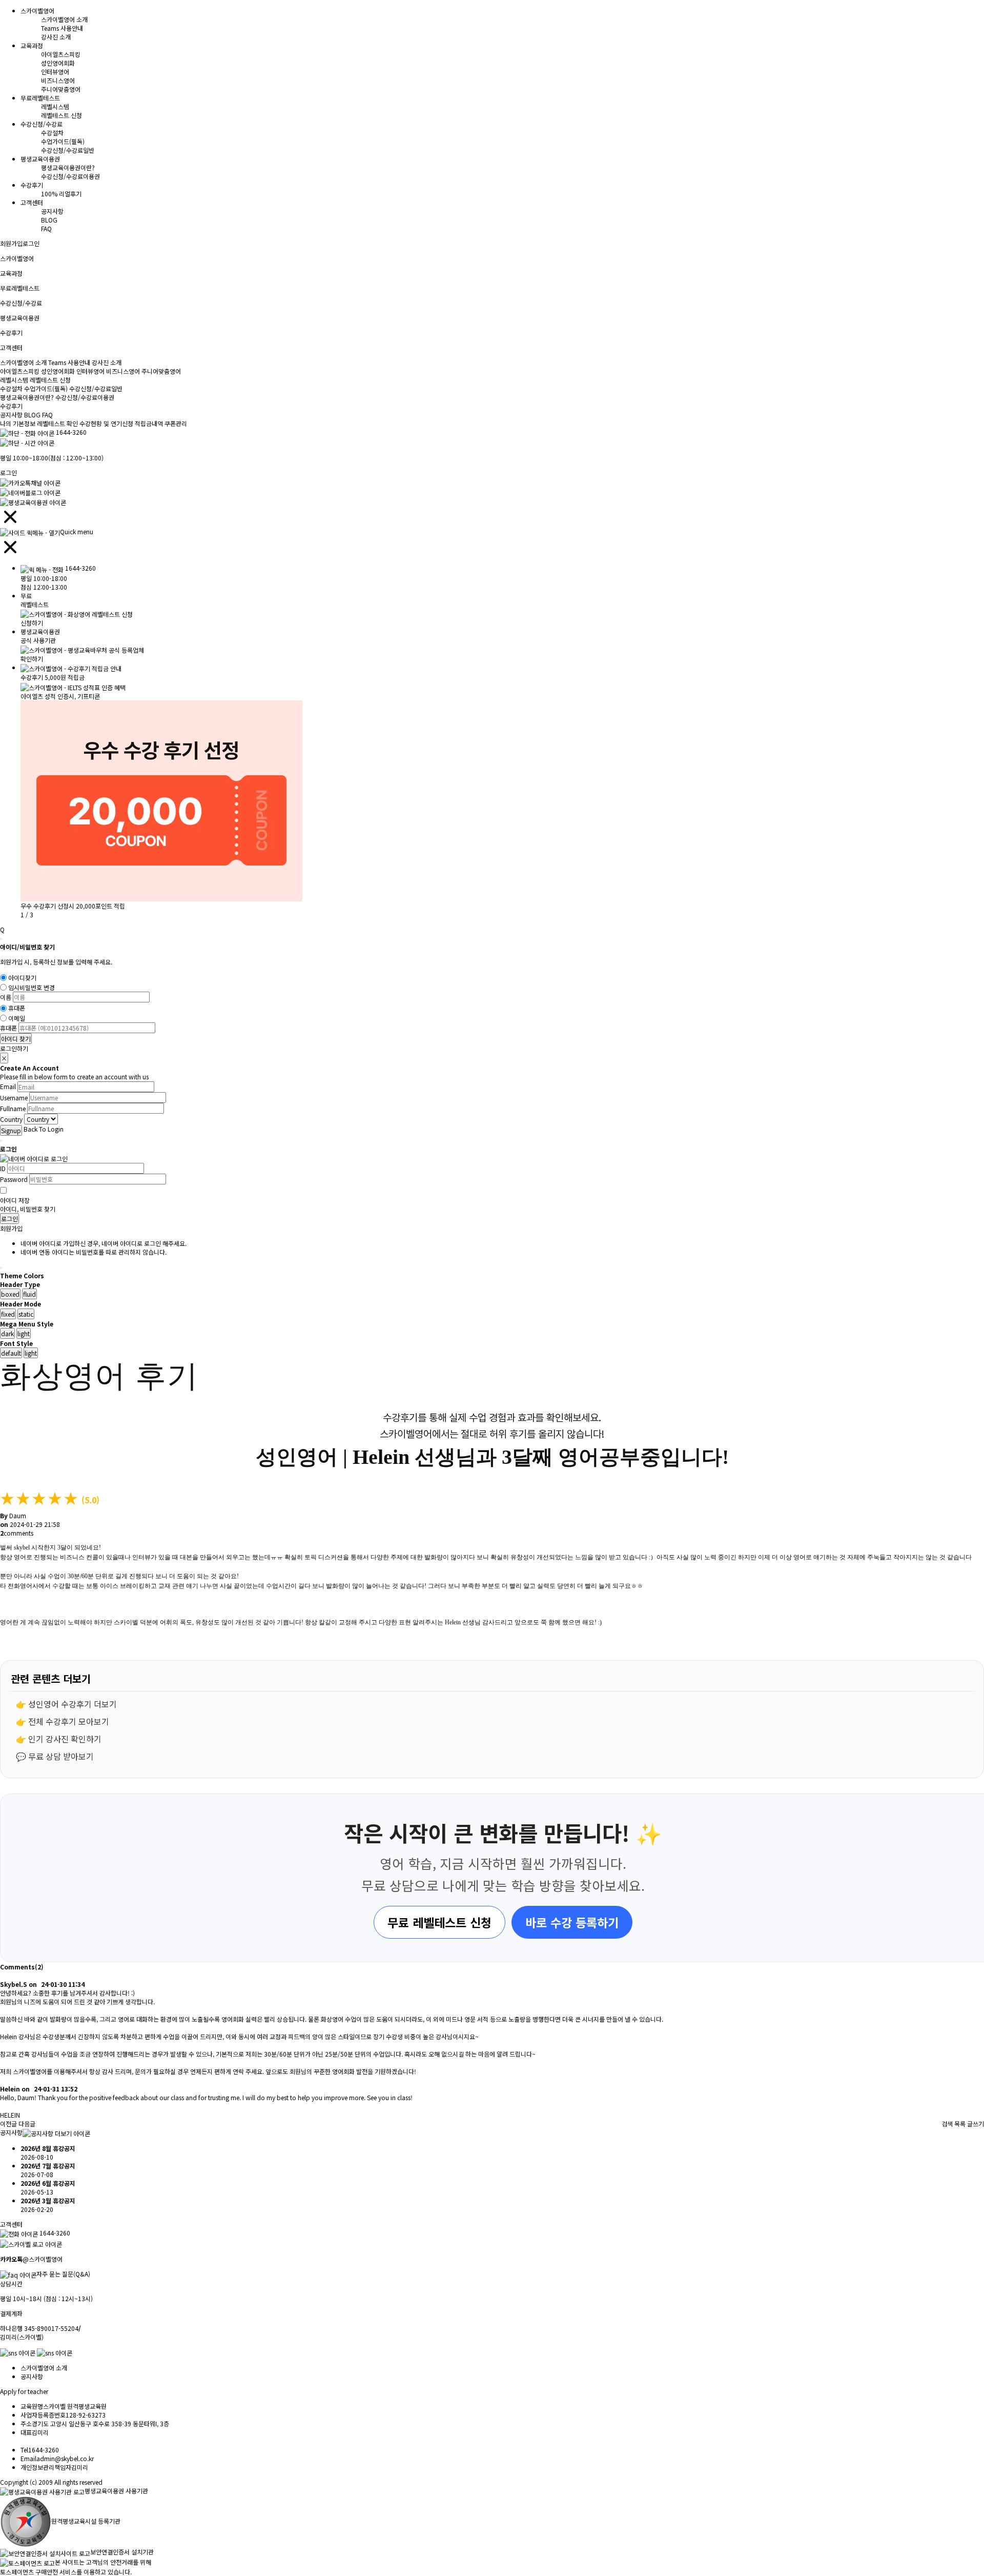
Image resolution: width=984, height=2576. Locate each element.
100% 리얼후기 (61, 194)
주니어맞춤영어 (61, 89)
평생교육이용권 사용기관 (116, 2491)
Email (8, 1087)
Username (14, 1098)
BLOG (49, 220)
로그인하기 (14, 1048)
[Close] (1, 939)
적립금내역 (149, 423)
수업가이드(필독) (63, 141)
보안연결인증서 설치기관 (122, 2552)
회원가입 (11, 243)
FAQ (46, 228)
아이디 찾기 (16, 1039)
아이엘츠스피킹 (61, 54)
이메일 (17, 1018)
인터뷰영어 (55, 72)
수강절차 (52, 133)
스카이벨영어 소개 (64, 19)
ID (3, 1168)
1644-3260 (71, 432)
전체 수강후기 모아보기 (69, 1721)
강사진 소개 (56, 37)
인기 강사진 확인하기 (65, 1739)
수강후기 (11, 406)
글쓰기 (976, 2124)
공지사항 (52, 211)
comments (17, 1533)
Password (14, 1179)
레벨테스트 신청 (61, 115)
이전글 (8, 2124)
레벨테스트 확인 (57, 423)
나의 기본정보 (18, 423)
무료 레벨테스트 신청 (439, 1922)
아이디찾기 (22, 978)
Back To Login (44, 1129)
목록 (960, 2124)
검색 (947, 2124)
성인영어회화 (58, 63)
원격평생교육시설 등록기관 (86, 2521)
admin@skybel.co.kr (65, 2458)
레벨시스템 (55, 106)
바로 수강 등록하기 (572, 1922)
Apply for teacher (24, 2391)
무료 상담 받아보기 (61, 1756)
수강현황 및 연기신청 (106, 423)
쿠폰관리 (176, 423)
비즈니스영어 (58, 80)
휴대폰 (17, 1008)
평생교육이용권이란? (68, 167)
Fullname (13, 1108)
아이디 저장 (15, 1200)
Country (11, 1119)
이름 (6, 997)
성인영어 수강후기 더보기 (73, 1704)
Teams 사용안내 (62, 28)
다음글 (27, 2124)
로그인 (31, 243)
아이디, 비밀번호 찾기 (28, 1209)
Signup (11, 1130)
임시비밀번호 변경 (32, 987)
